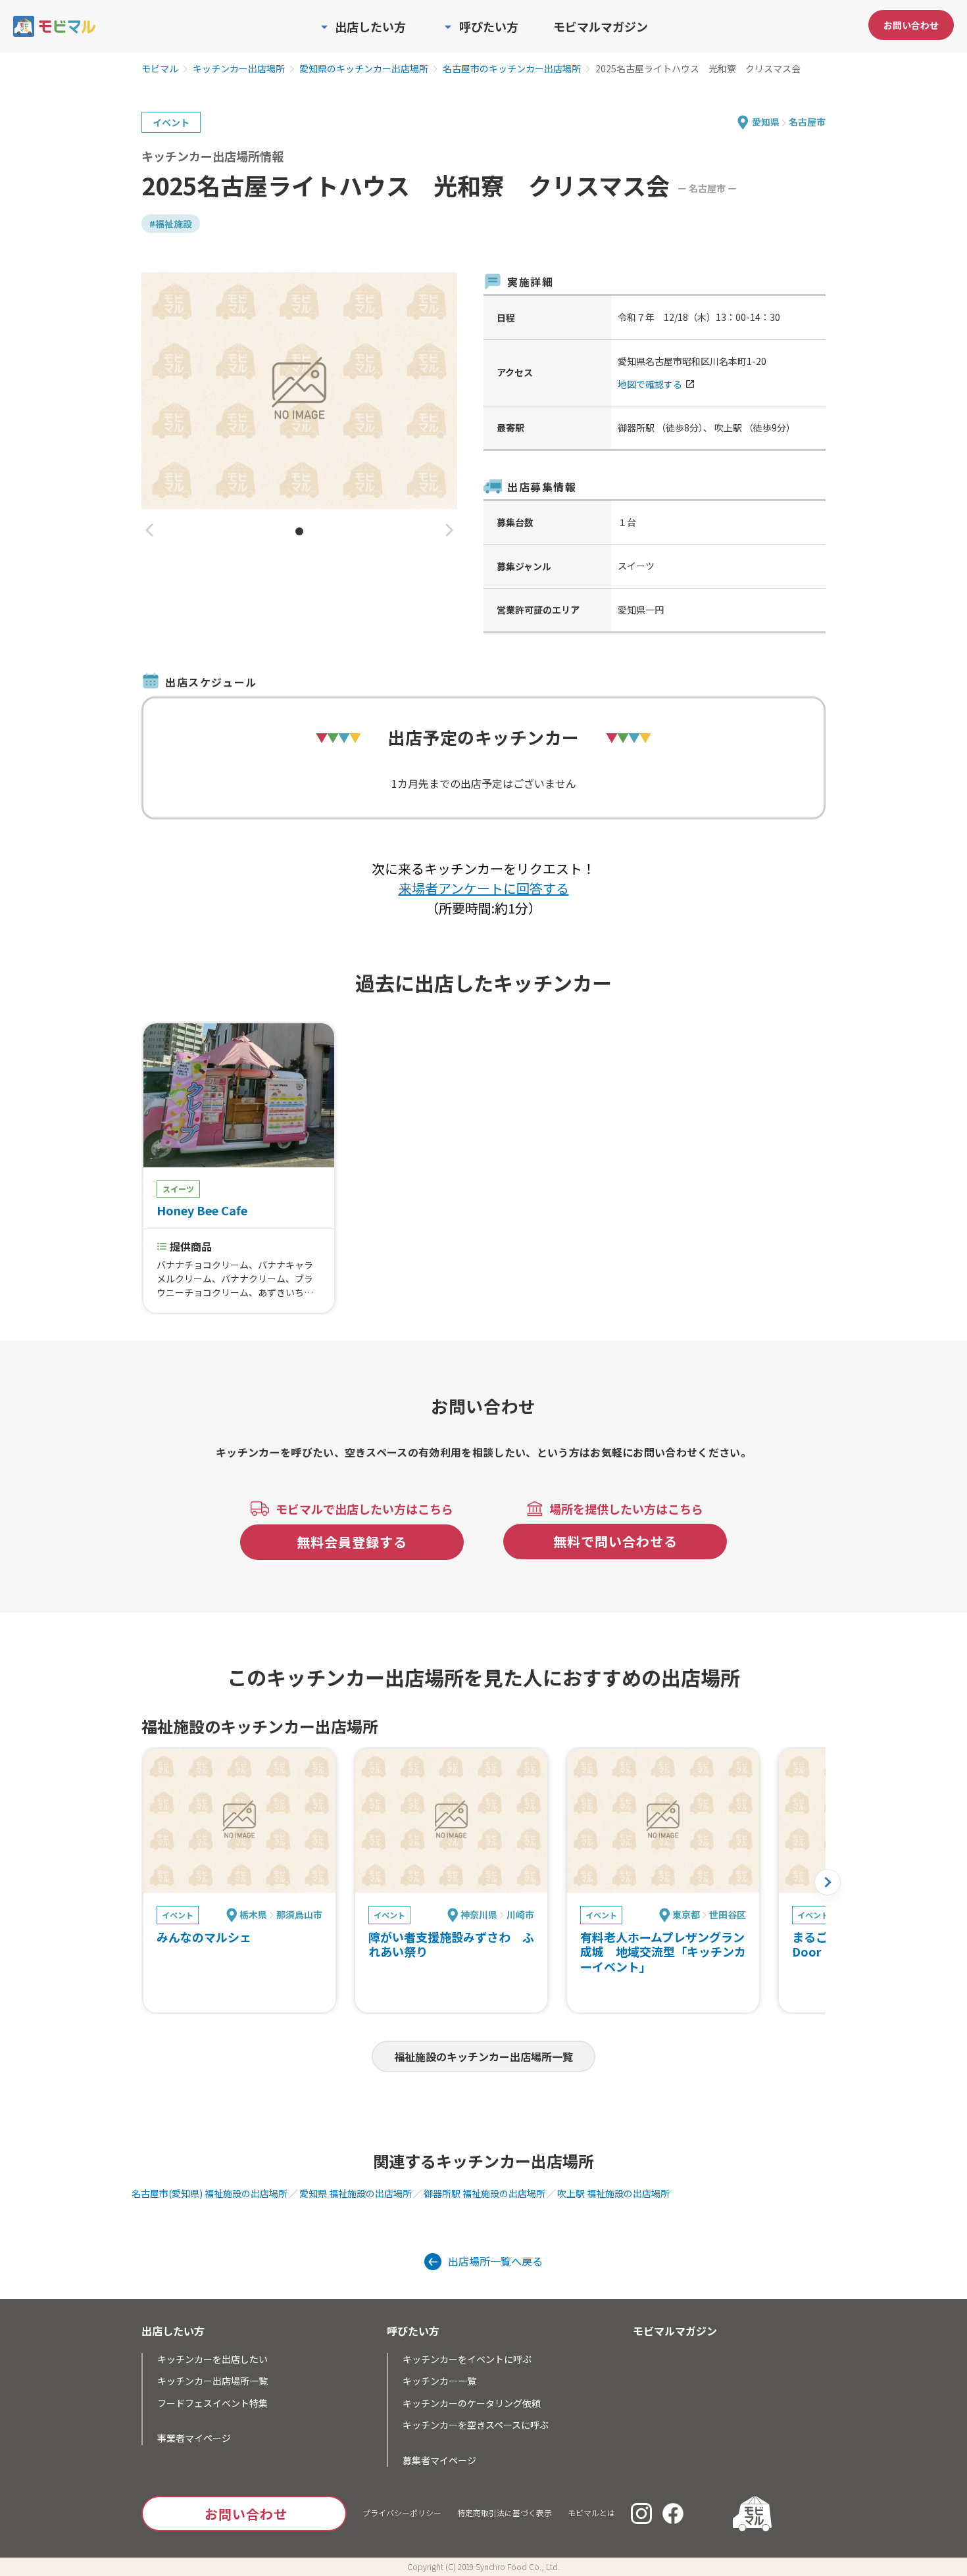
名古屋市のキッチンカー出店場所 (512, 69)
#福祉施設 (171, 224)
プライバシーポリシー (402, 2513)
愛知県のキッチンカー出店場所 (364, 69)
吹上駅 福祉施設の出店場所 (613, 2193)
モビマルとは (591, 2513)
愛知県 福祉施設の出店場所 (356, 2193)
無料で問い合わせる (615, 1541)
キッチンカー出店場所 (239, 69)
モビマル (160, 69)
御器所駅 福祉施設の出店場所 (484, 2193)
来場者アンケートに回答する (484, 888)
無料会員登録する (352, 1542)
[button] (149, 531)
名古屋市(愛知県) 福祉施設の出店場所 (210, 2193)
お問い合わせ (911, 25)
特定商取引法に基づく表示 (505, 2513)
